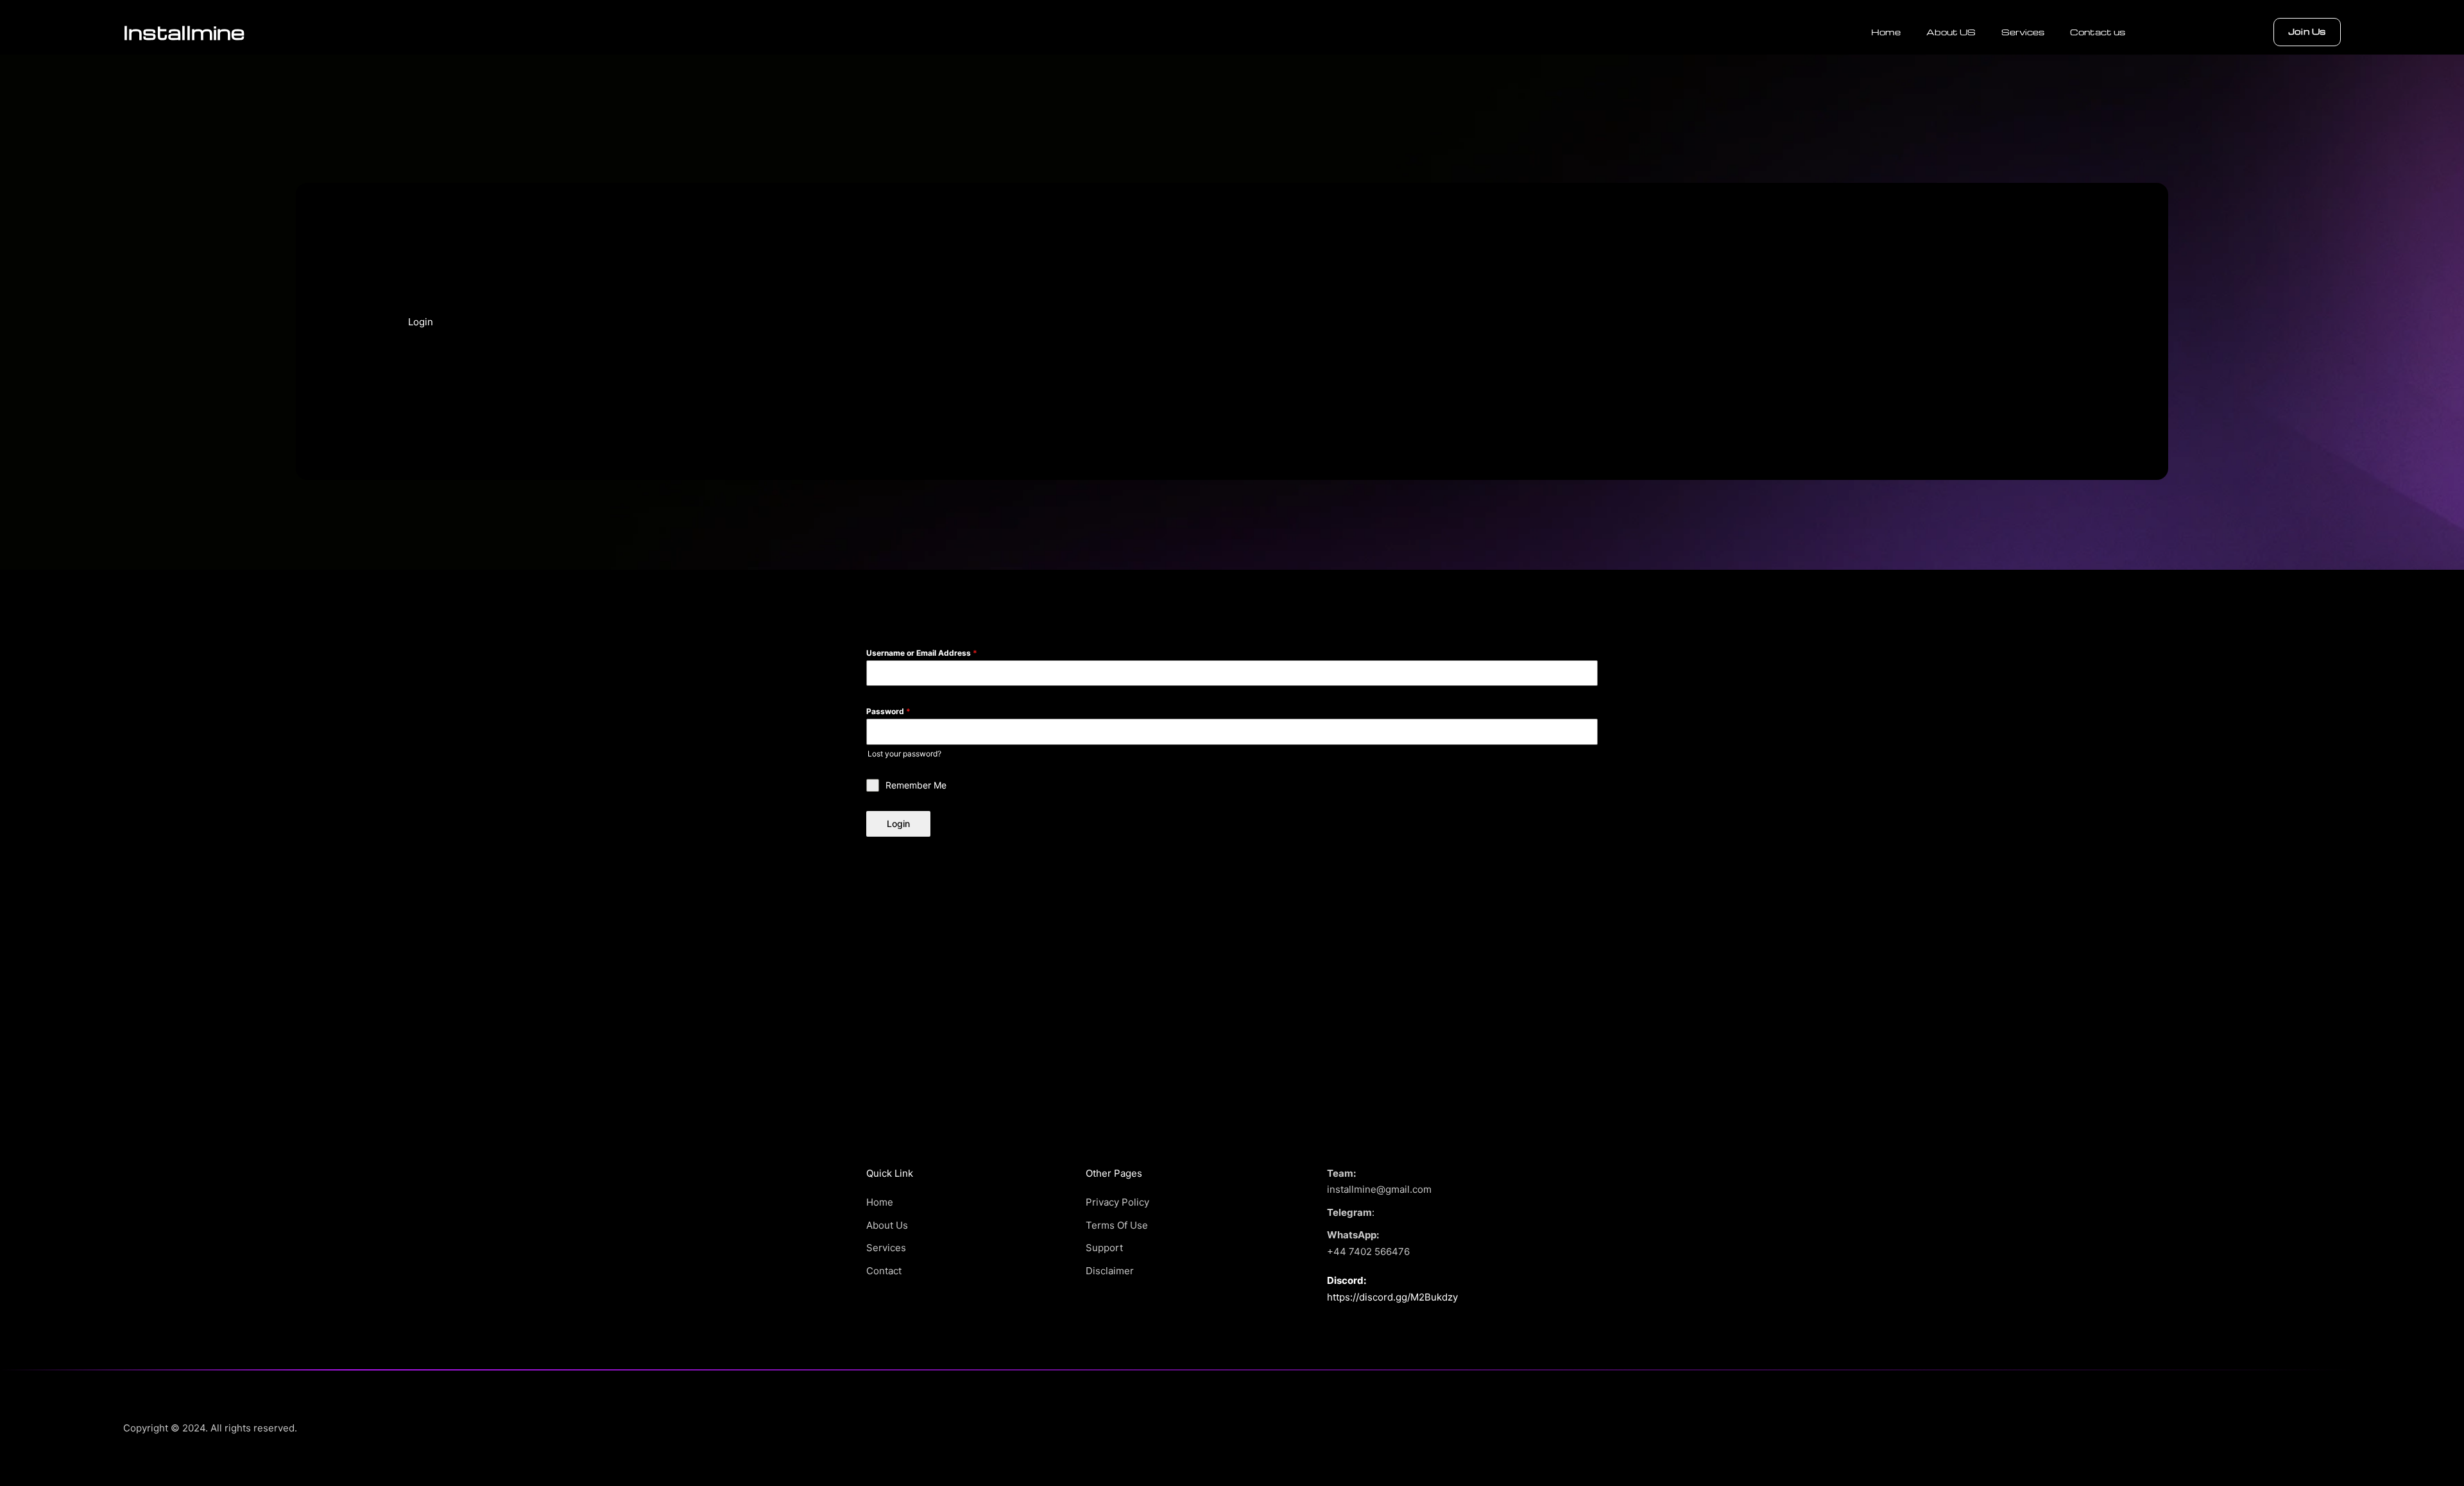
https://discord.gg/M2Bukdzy (1392, 1297)
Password (888, 711)
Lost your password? (904, 754)
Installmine (184, 32)
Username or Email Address (922, 653)
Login (898, 824)
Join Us (2307, 31)
